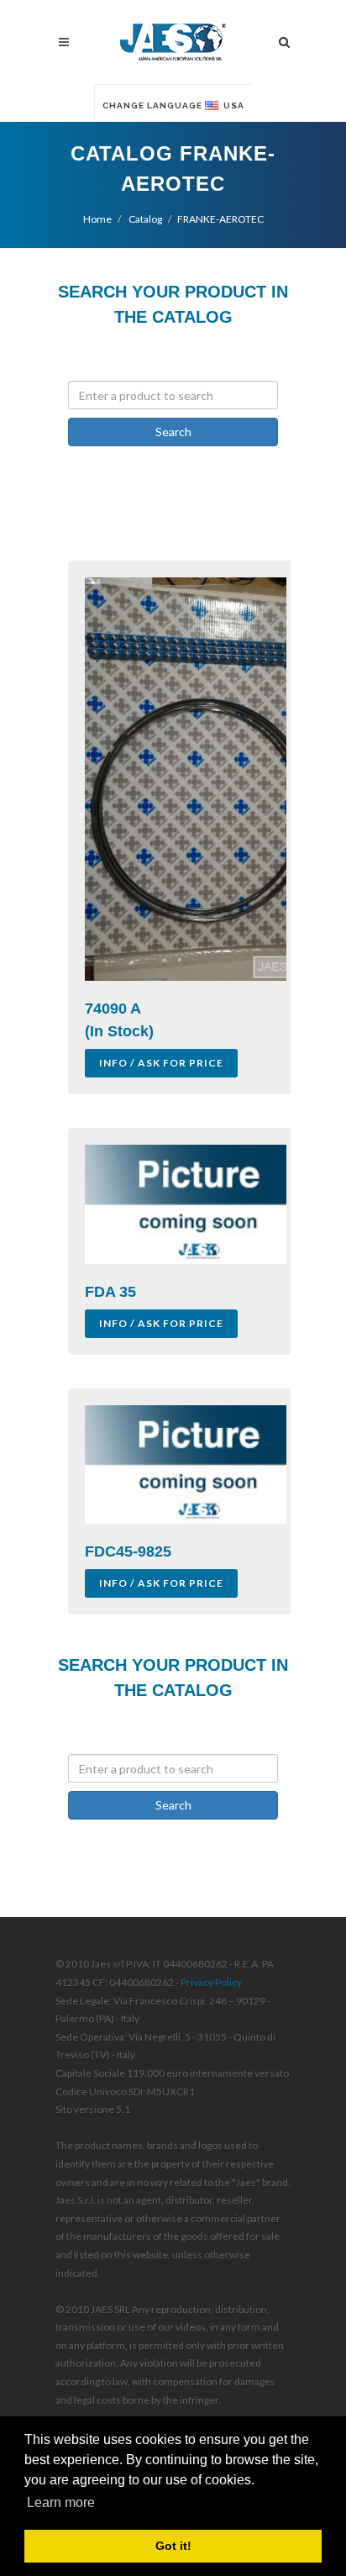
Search (173, 432)
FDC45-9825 (128, 1551)
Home (97, 219)
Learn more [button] (61, 2502)
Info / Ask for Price (161, 1063)
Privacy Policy (211, 1982)
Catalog (144, 219)
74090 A (113, 1009)
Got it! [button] (173, 2546)
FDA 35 (110, 1292)
